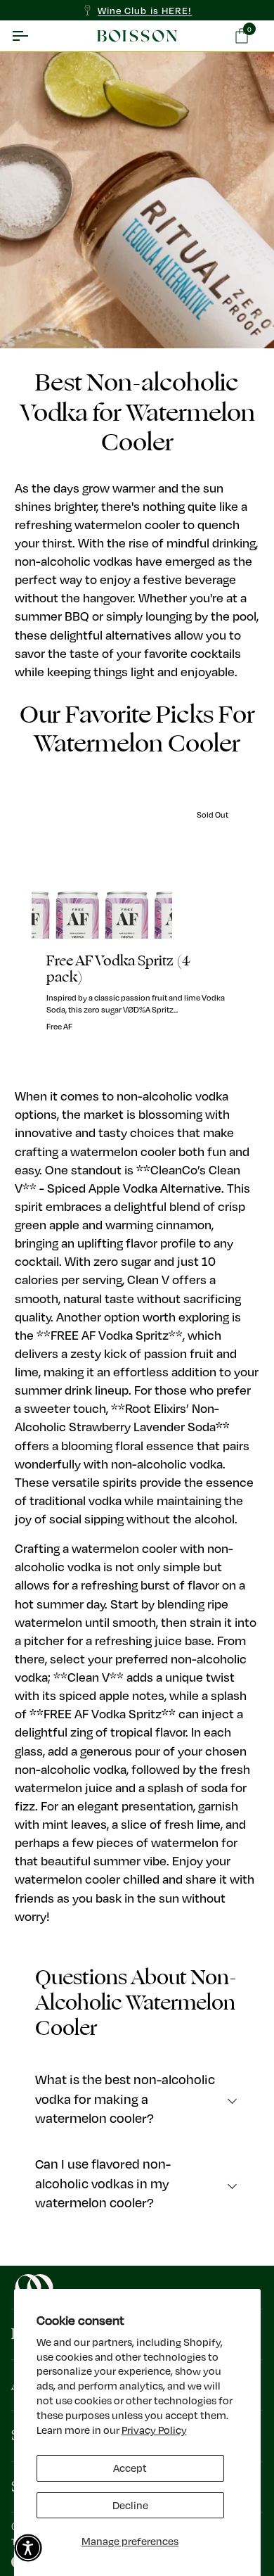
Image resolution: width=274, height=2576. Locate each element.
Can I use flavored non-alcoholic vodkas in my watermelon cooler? (103, 2183)
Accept (130, 2468)
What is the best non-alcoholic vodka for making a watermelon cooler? (125, 2099)
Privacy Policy (154, 2430)
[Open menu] (32, 36)
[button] (28, 2548)
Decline (130, 2505)
